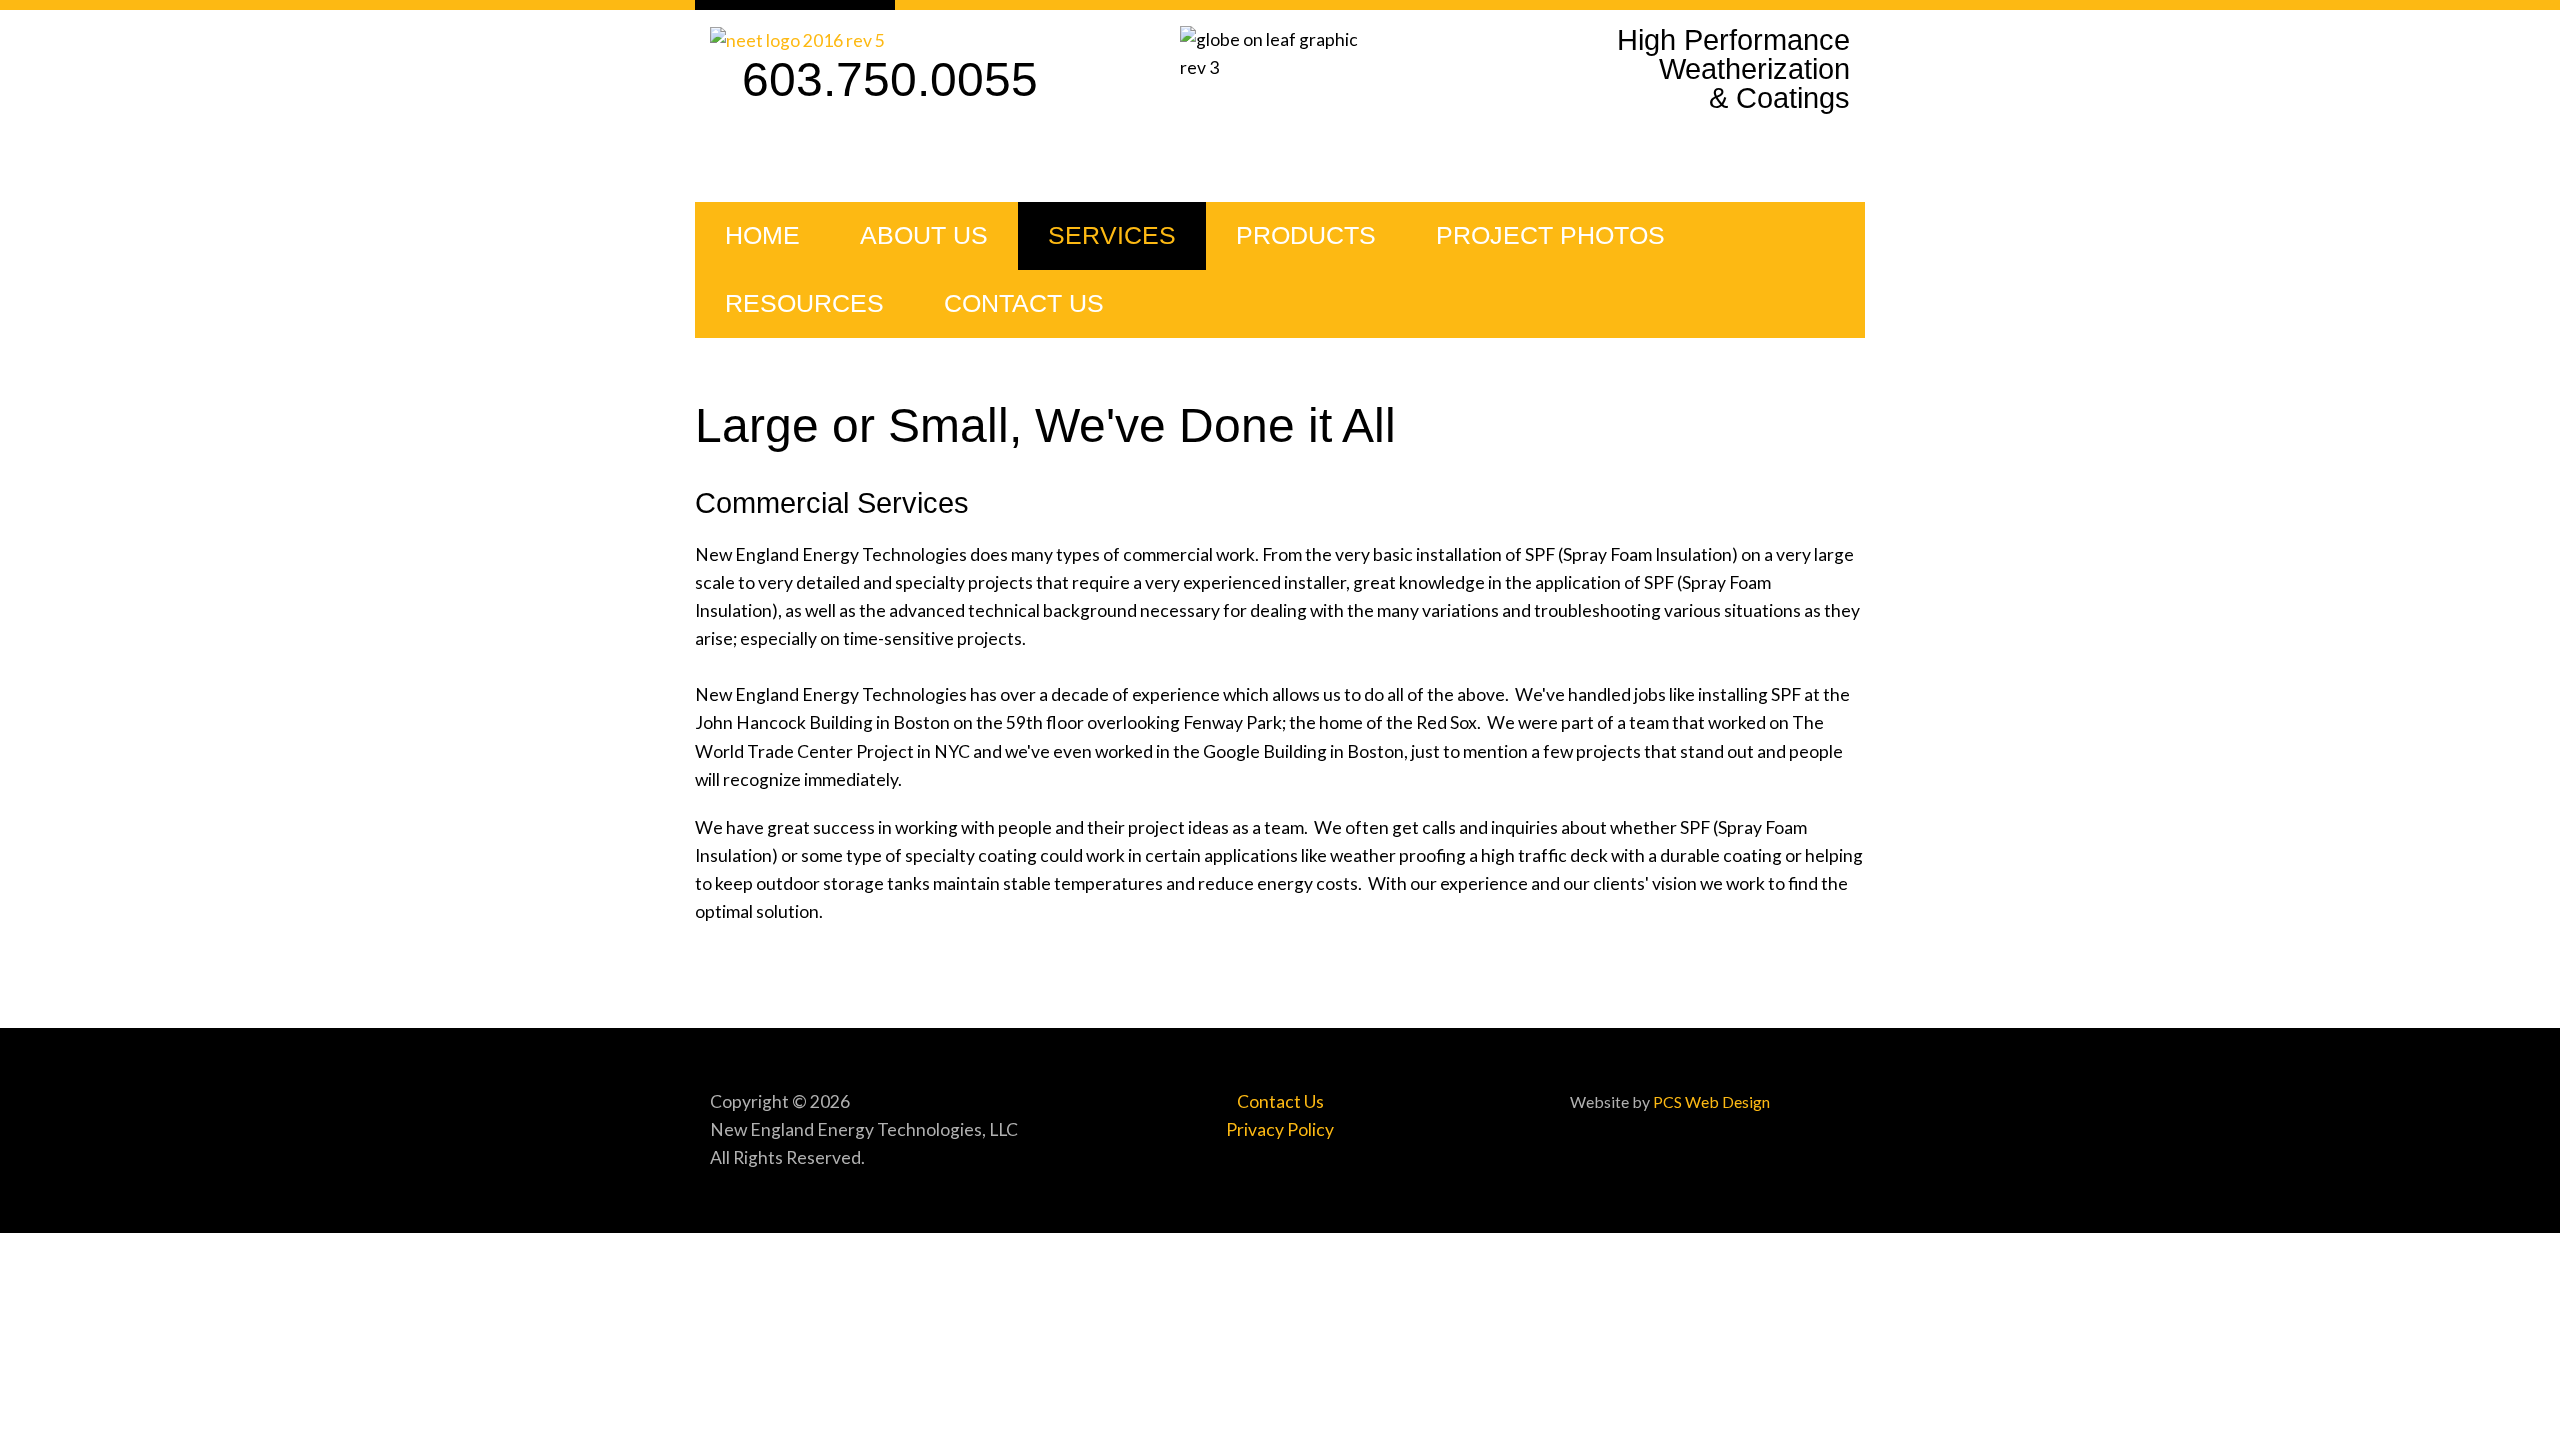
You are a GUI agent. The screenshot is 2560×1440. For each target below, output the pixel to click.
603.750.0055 (890, 79)
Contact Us (1024, 303)
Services (1112, 235)
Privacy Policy (1280, 1129)
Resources (804, 303)
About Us (924, 235)
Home (762, 235)
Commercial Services (832, 503)
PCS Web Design (1711, 1101)
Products (1306, 235)
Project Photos (1550, 235)
